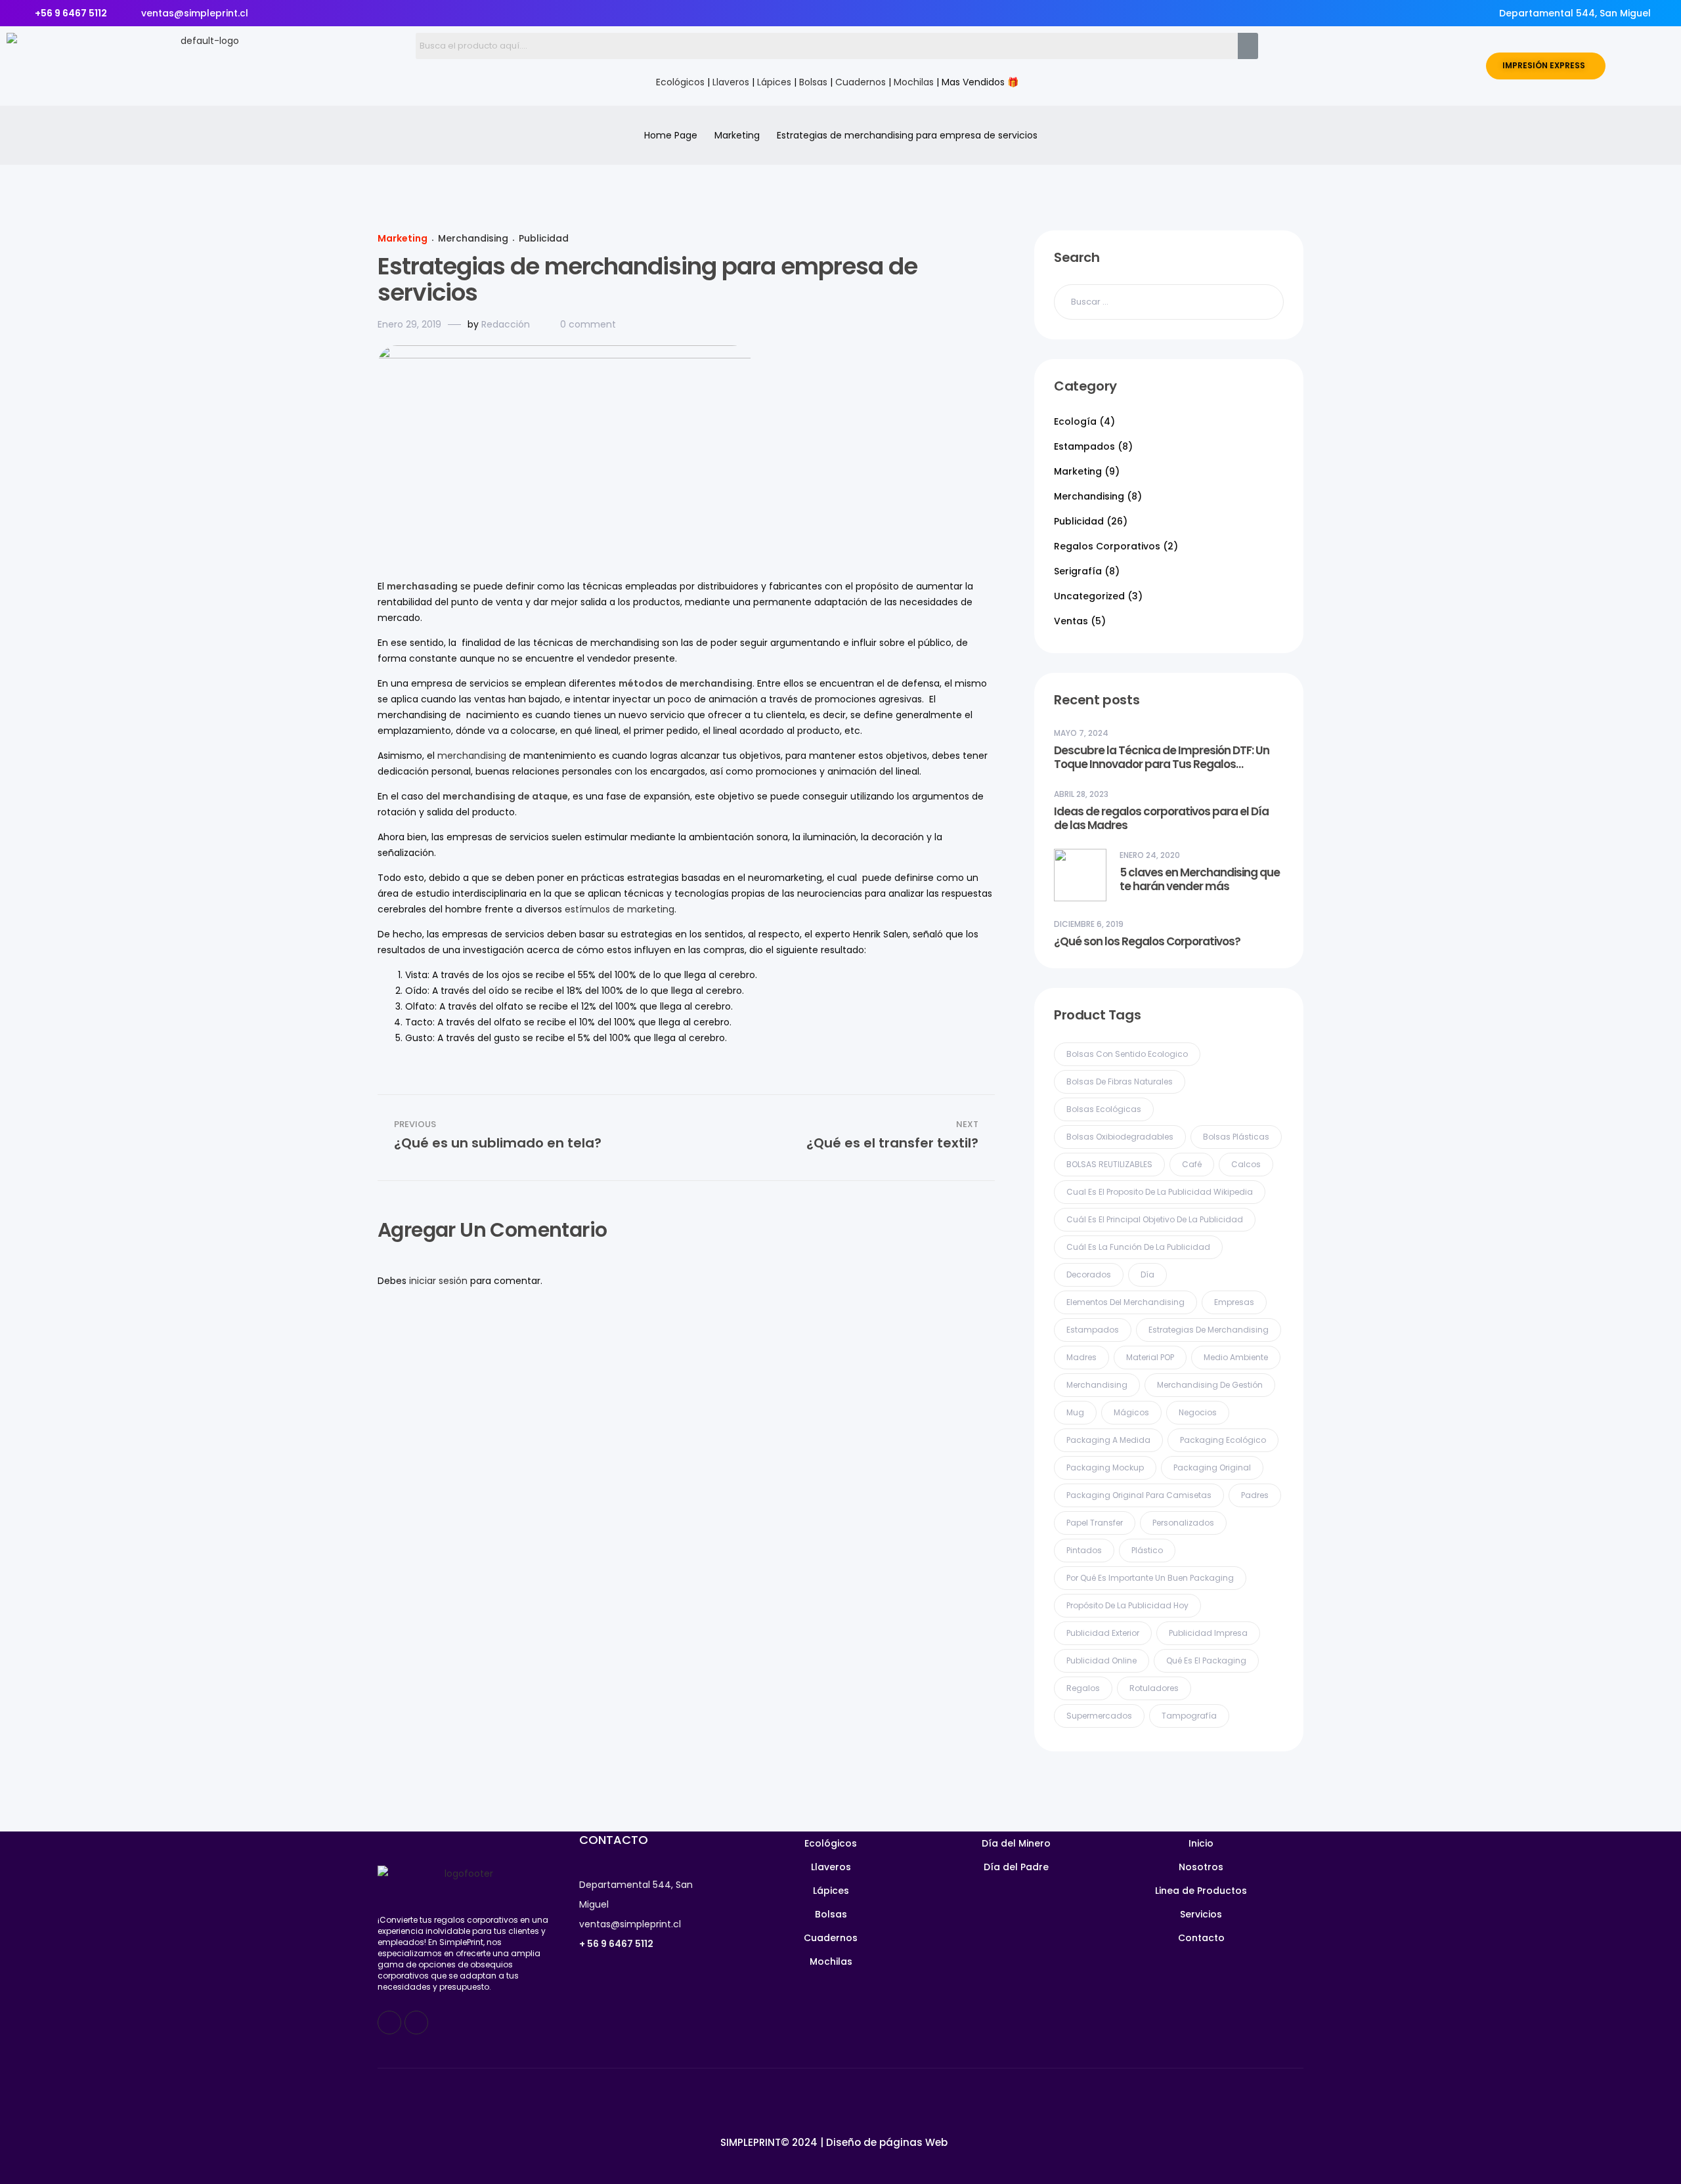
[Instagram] (416, 2023)
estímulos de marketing (620, 909)
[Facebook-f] (389, 2023)
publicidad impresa (1208, 1633)
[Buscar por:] (1169, 301)
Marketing (737, 135)
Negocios (1198, 1412)
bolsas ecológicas (1104, 1109)
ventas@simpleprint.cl (630, 1924)
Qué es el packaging (1206, 1660)
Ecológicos (680, 82)
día (1147, 1274)
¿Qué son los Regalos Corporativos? (1147, 942)
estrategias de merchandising (1209, 1330)
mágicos (1131, 1412)
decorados (1089, 1274)
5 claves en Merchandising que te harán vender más (1200, 880)
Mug (1075, 1412)
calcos (1246, 1164)
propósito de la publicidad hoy (1127, 1605)
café (1192, 1164)
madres (1081, 1357)
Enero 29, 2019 (409, 324)
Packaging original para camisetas (1139, 1495)
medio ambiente (1236, 1357)
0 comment (588, 324)
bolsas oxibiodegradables (1120, 1137)
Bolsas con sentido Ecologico (1127, 1054)
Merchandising (473, 238)
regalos (1083, 1688)
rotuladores (1154, 1688)
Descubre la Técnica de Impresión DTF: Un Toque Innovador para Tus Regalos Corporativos (1162, 758)
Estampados (1093, 1330)
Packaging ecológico (1223, 1440)
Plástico (1147, 1550)
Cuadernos (861, 82)
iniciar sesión (438, 1281)
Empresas (1234, 1302)
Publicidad (544, 238)
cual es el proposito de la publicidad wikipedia (1160, 1192)
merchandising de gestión (1210, 1385)
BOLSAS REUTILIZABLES (1109, 1164)
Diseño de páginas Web (887, 2142)
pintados (1084, 1550)
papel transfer (1095, 1523)
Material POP (1150, 1357)
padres (1255, 1495)
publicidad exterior (1103, 1633)
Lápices (774, 82)
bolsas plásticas (1236, 1137)
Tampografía (1189, 1716)
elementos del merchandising (1125, 1302)
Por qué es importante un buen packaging (1150, 1578)
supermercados (1099, 1716)
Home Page (671, 135)
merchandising (472, 756)
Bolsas (813, 82)
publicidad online (1102, 1660)
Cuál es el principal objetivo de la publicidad (1155, 1219)
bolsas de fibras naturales (1120, 1081)
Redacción (506, 324)
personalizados (1183, 1523)
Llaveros (731, 82)
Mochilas (914, 82)
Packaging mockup (1105, 1467)
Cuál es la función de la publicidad (1138, 1247)
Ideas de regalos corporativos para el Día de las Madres (1161, 819)
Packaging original (1212, 1467)
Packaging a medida (1108, 1440)
